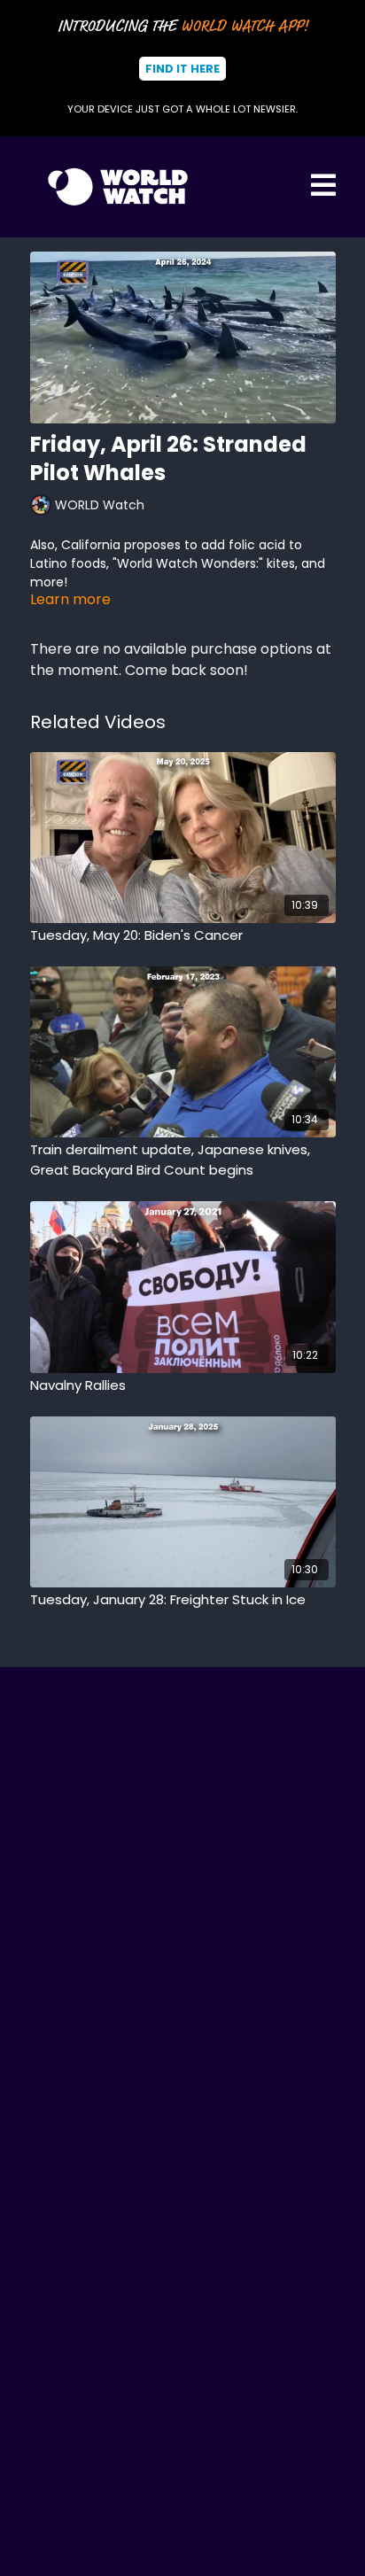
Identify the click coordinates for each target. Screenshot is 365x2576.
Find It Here (182, 69)
